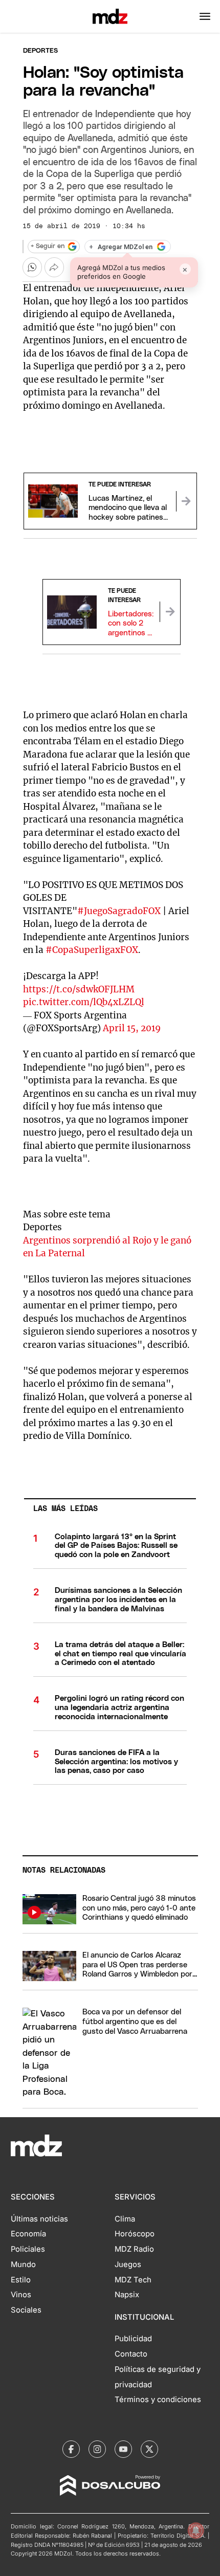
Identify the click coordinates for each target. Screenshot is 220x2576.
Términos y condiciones (158, 2400)
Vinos (21, 2295)
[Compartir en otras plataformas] (54, 267)
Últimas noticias (39, 2219)
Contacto (131, 2354)
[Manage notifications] (196, 2530)
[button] (205, 16)
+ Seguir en (48, 246)
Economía (28, 2234)
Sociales (26, 2310)
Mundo (23, 2264)
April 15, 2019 (132, 1028)
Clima (125, 2219)
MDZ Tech (133, 2280)
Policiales (28, 2249)
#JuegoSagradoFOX (119, 911)
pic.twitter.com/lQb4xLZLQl (84, 1002)
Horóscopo (135, 2234)
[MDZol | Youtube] (123, 2449)
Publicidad (133, 2339)
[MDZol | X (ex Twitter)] (149, 2449)
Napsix (127, 2295)
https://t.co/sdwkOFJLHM (79, 989)
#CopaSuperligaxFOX (92, 950)
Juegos (128, 2264)
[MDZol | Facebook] (71, 2449)
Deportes (40, 51)
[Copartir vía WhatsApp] (32, 267)
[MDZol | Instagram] (97, 2449)
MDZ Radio (134, 2249)
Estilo (21, 2280)
